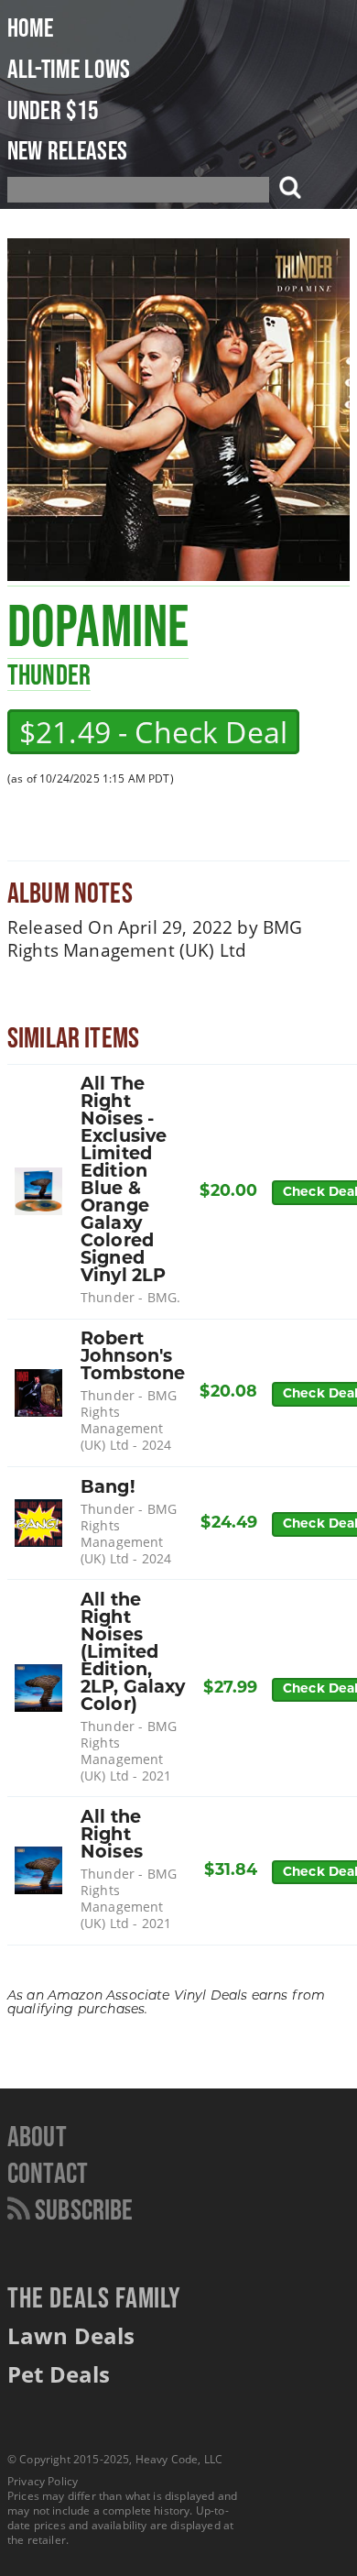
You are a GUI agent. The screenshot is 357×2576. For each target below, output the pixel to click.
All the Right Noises (112, 1836)
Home (31, 27)
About (37, 2136)
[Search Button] (287, 190)
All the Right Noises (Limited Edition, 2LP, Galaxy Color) (133, 1654)
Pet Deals (59, 2374)
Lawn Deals (71, 2335)
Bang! (108, 1489)
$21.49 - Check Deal (153, 732)
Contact (48, 2172)
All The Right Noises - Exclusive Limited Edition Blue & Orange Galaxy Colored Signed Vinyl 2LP (124, 1181)
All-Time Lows (69, 69)
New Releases (67, 150)
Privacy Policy (43, 2481)
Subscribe (82, 2209)
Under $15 (53, 110)
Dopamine (98, 625)
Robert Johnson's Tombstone (133, 1358)
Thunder (49, 674)
